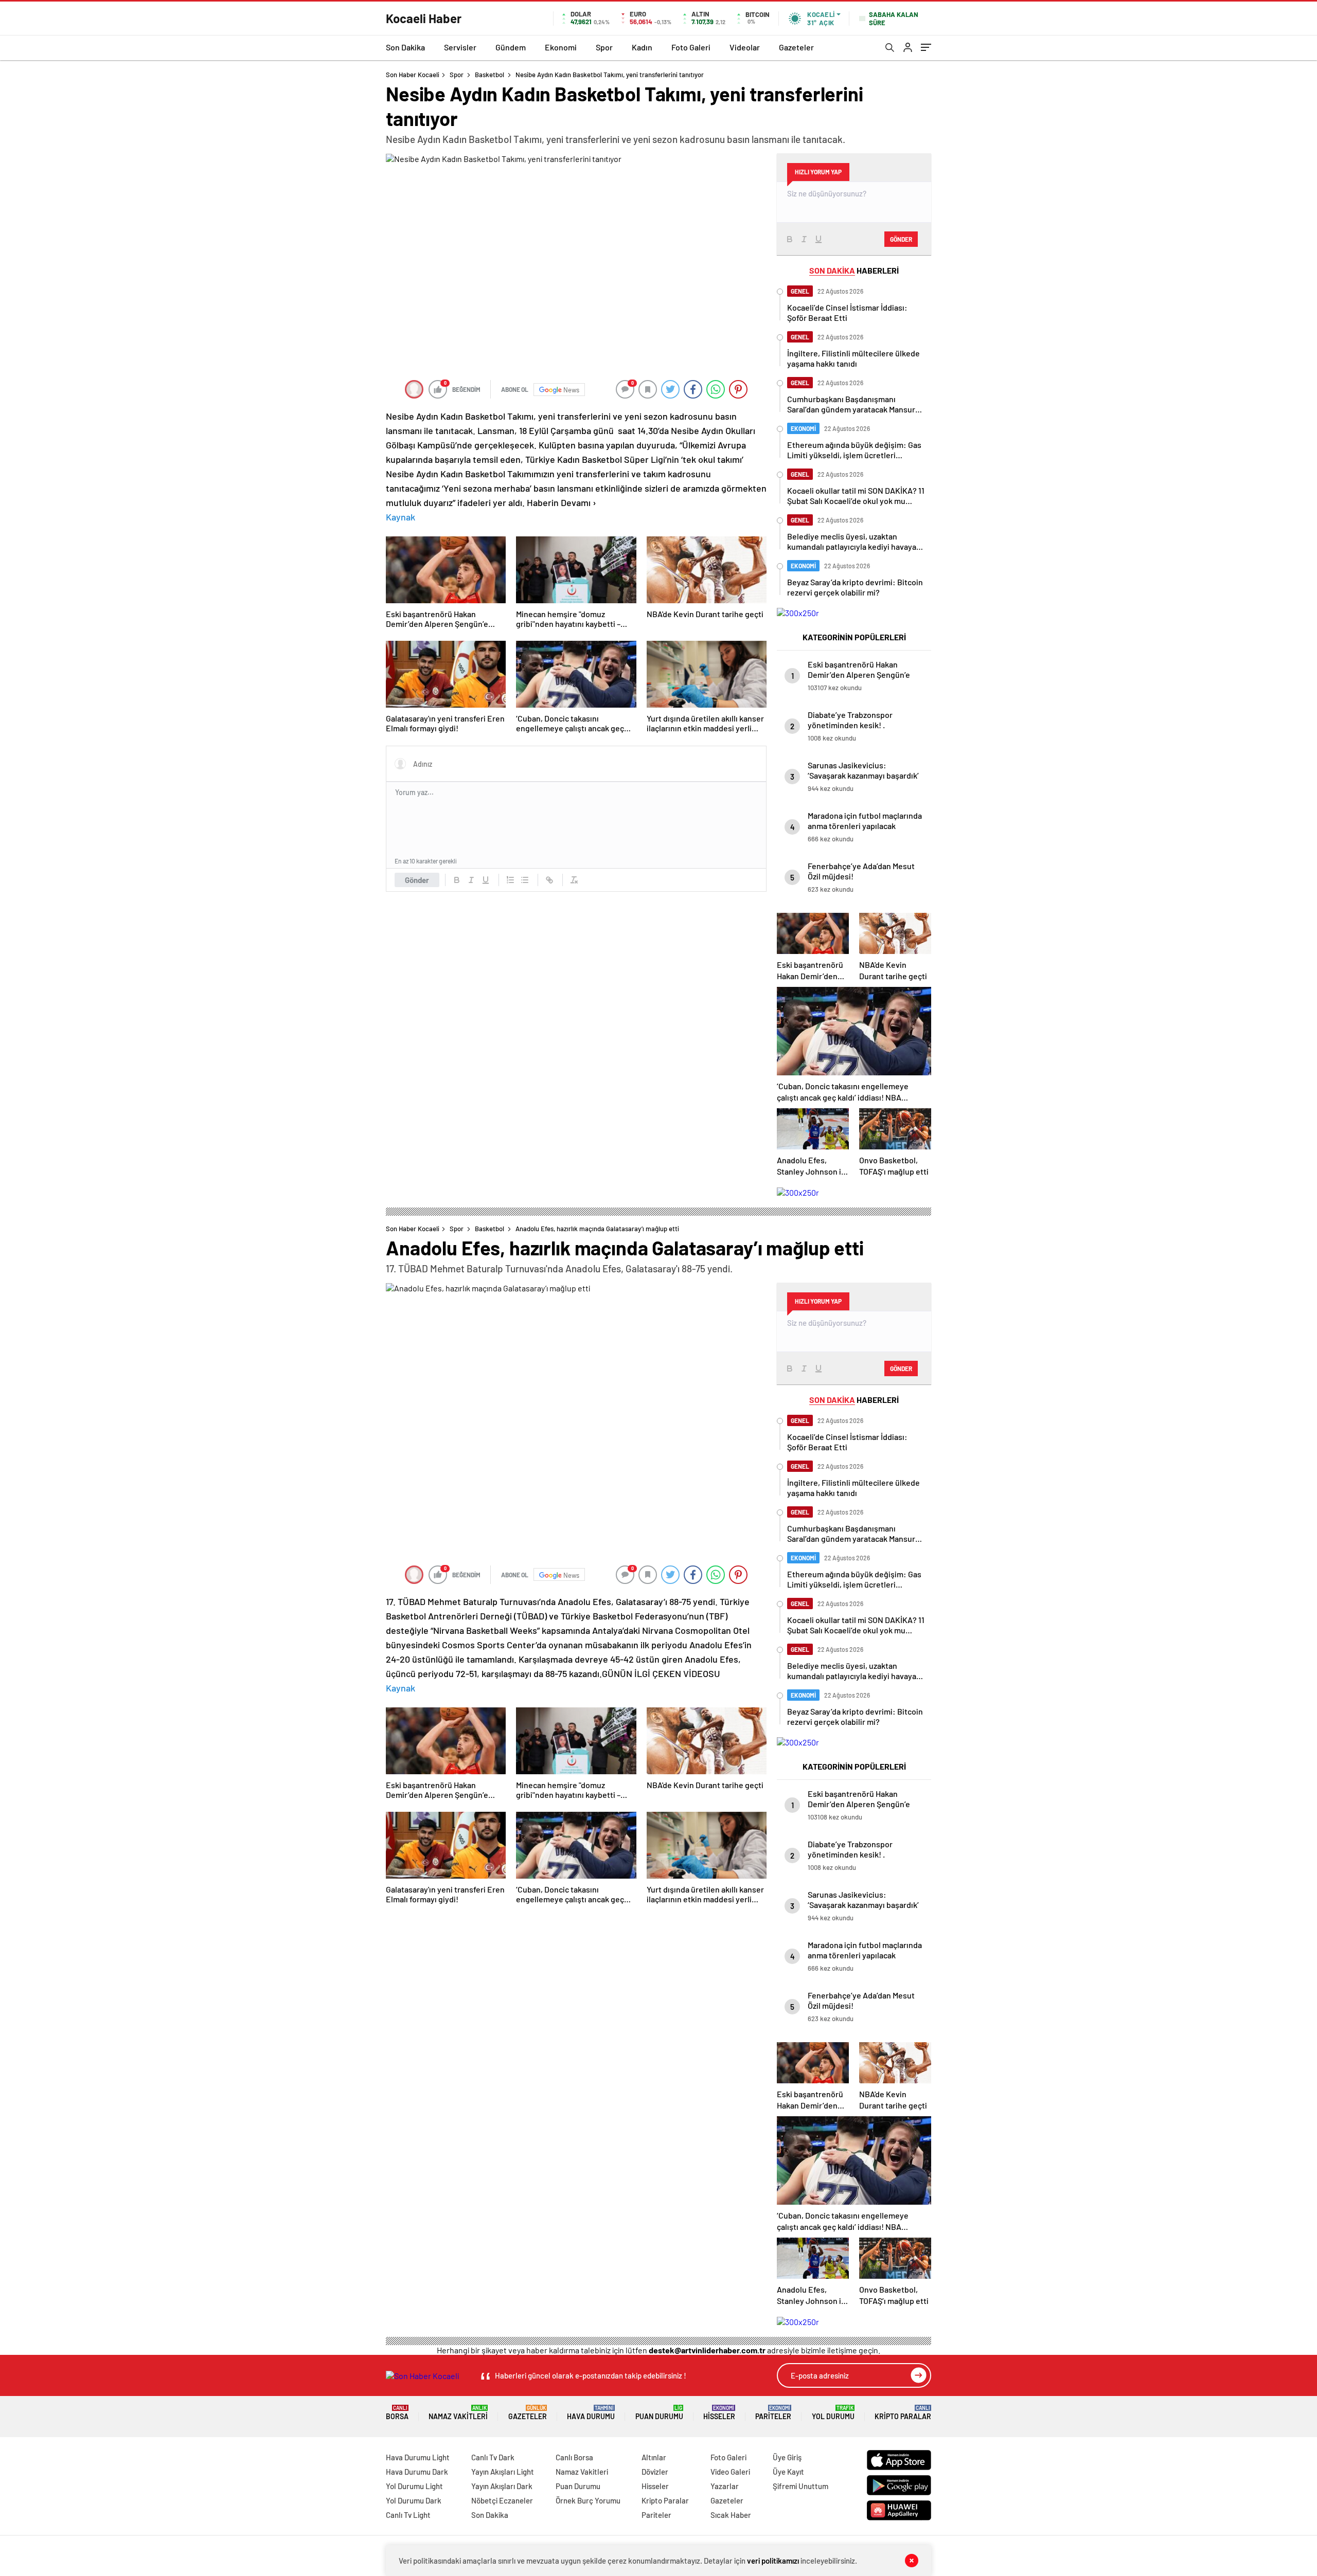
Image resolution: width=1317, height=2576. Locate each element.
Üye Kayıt (788, 2472)
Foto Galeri (691, 47)
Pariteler (773, 2413)
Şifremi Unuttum (800, 2486)
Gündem (511, 47)
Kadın (642, 47)
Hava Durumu (591, 2413)
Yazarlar (725, 2486)
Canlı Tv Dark (493, 2457)
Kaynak (401, 517)
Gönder (417, 880)
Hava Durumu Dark (417, 2472)
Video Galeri (730, 2472)
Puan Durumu (659, 2413)
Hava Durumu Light (418, 2457)
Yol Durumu (833, 2413)
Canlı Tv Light (408, 2515)
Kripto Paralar (903, 2413)
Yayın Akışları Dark (502, 2486)
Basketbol (490, 75)
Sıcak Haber (731, 2515)
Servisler (460, 47)
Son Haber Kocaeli (413, 75)
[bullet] (525, 880)
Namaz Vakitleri (458, 2413)
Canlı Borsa (574, 2457)
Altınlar (654, 2457)
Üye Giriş (787, 2457)
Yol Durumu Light (414, 2486)
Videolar (745, 47)
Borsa (397, 2413)
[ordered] (510, 880)
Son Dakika (405, 47)
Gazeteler (796, 47)
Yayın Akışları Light (503, 2472)
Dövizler (655, 2472)
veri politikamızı (773, 2561)
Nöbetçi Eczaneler (502, 2500)
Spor (604, 47)
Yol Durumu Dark (414, 2500)
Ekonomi (561, 47)
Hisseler (719, 2413)
